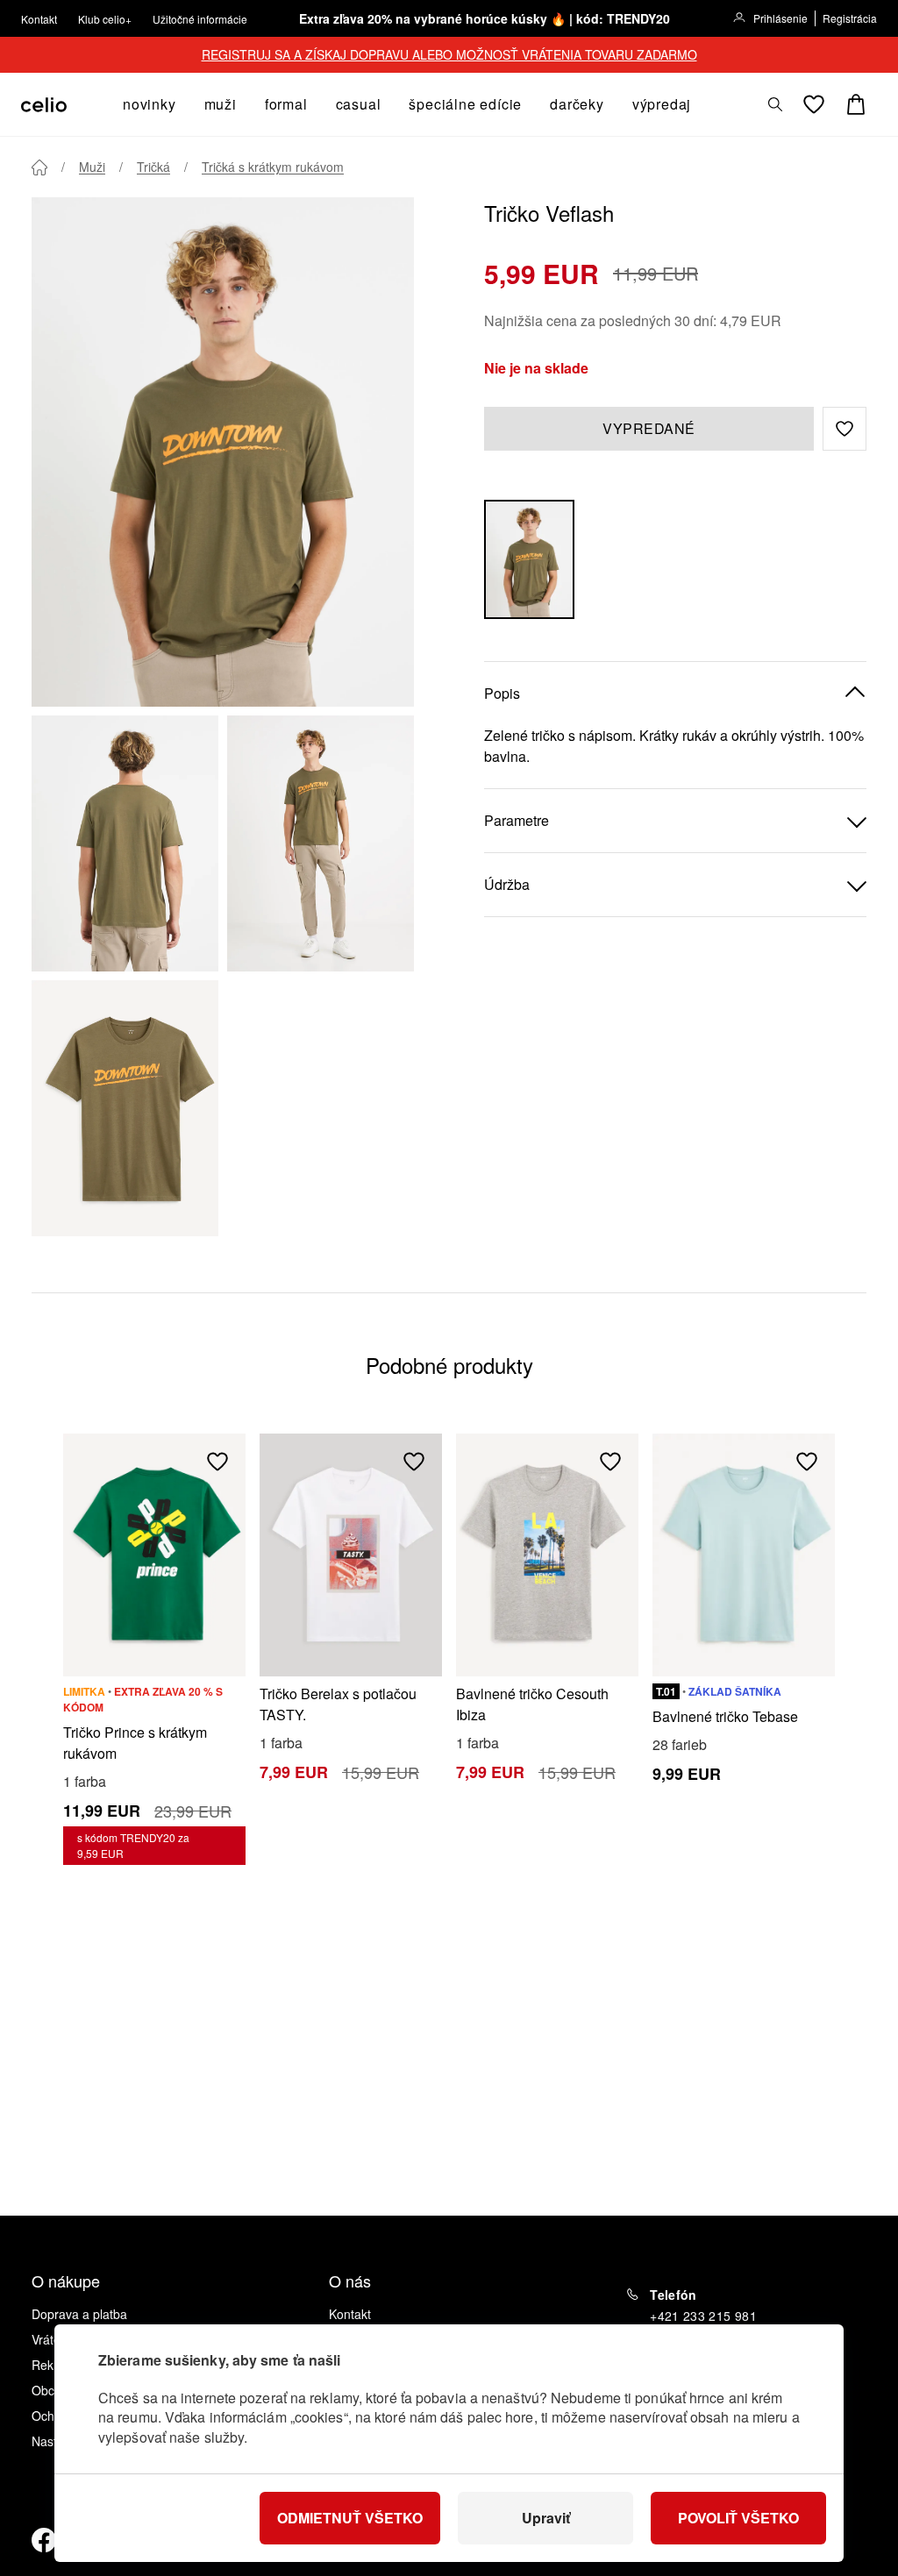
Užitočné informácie (200, 19)
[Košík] (856, 104)
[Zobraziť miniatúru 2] (321, 843)
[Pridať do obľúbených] (217, 1462)
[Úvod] (39, 167)
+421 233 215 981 (703, 2316)
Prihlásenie (780, 18)
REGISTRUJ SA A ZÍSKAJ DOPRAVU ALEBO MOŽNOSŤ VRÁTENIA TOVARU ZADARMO (449, 54)
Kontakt (39, 19)
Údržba (507, 884)
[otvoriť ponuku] (182, 104)
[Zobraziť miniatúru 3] (125, 1108)
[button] (845, 429)
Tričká (153, 167)
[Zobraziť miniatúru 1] (125, 843)
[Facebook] (44, 2540)
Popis (502, 693)
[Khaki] (529, 559)
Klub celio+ (105, 19)
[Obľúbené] (814, 104)
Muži (92, 167)
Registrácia (850, 18)
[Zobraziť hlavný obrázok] (223, 452)
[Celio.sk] (44, 105)
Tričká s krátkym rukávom (273, 167)
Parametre (517, 820)
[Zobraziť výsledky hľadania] (775, 104)
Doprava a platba (79, 2314)
